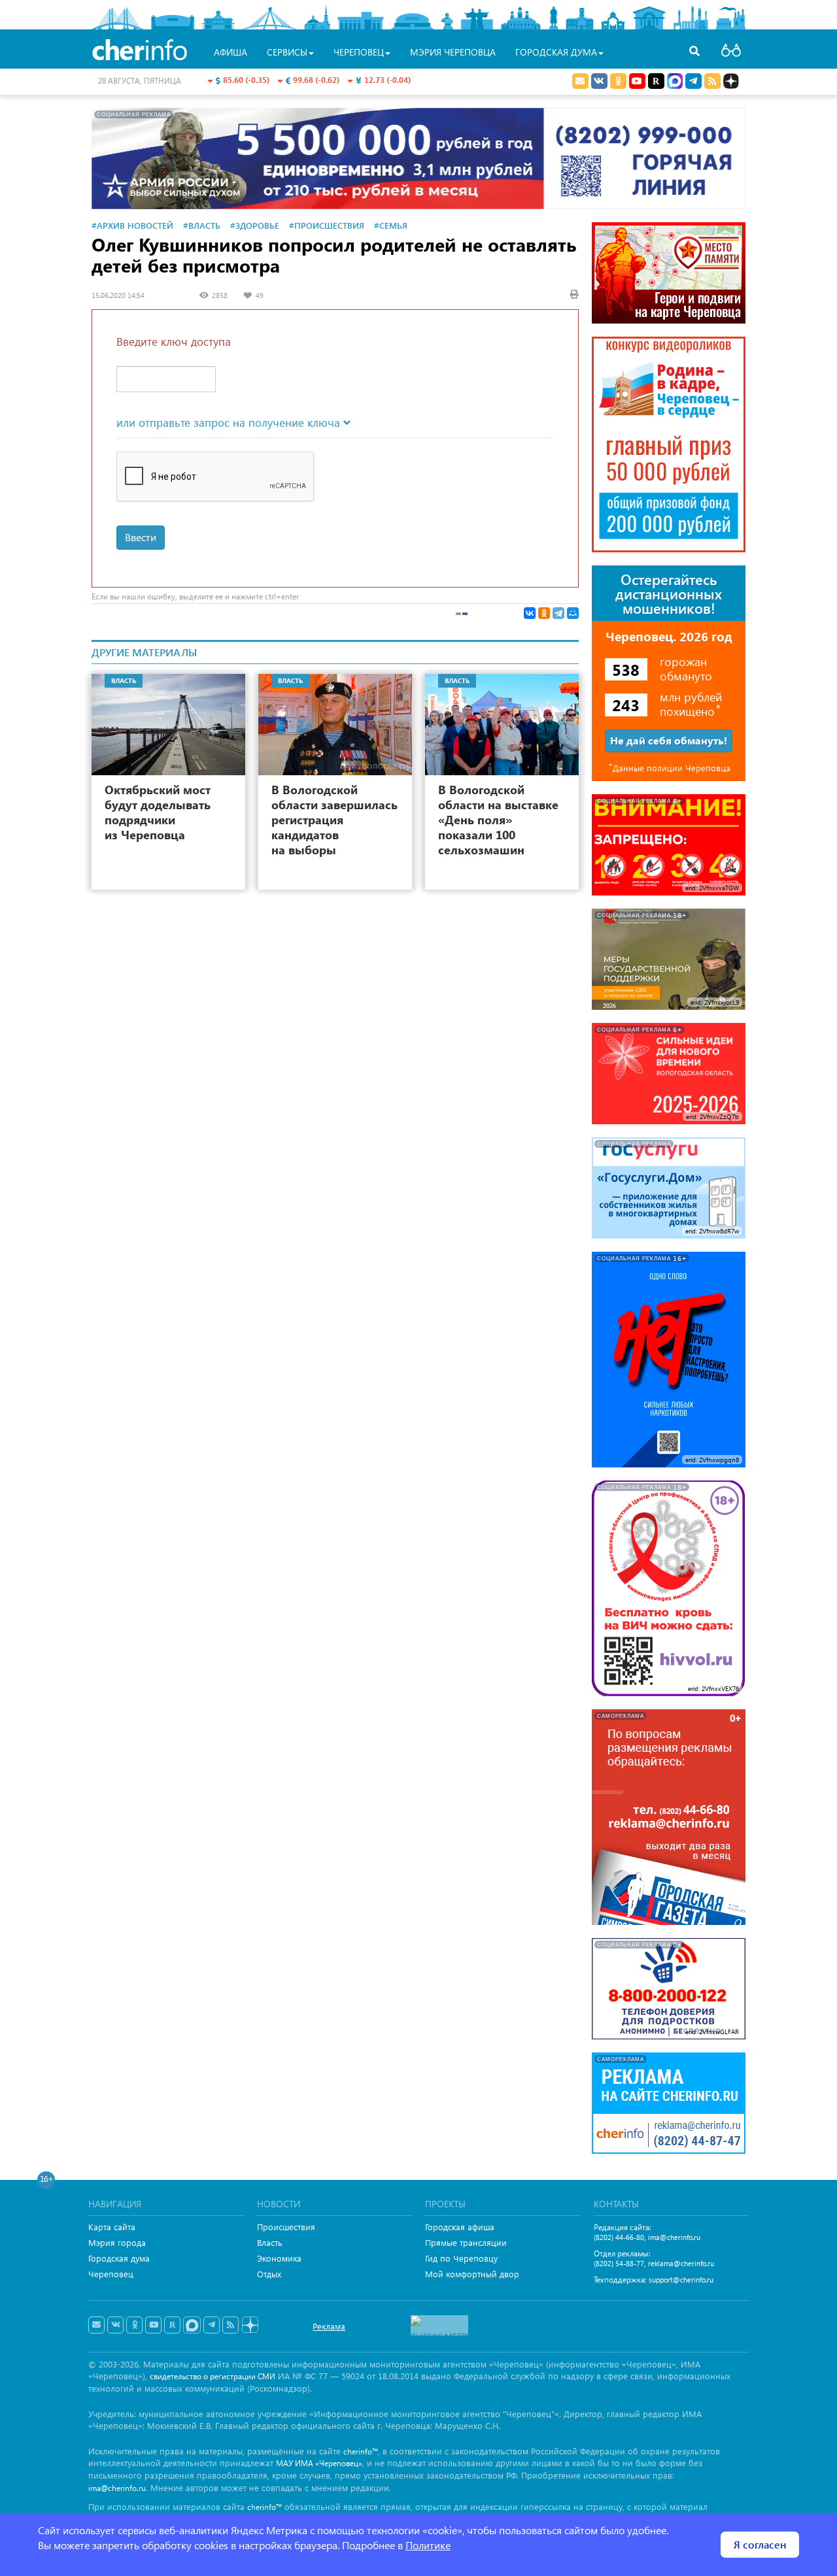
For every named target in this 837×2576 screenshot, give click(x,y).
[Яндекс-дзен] (249, 2325)
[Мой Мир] (573, 613)
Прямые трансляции (466, 2242)
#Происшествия (327, 225)
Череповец (111, 2274)
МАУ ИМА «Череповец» (319, 2463)
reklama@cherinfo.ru (681, 2263)
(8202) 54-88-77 (619, 2263)
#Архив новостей (132, 225)
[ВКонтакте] (530, 613)
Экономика (279, 2258)
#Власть (202, 225)
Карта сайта (112, 2227)
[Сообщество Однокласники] (618, 81)
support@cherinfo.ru (681, 2280)
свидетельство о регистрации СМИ (213, 2376)
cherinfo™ (361, 2451)
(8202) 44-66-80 (619, 2237)
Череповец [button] (359, 52)
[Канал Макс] (675, 82)
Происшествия (286, 2227)
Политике (428, 2545)
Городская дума (119, 2258)
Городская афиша (460, 2227)
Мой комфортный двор (472, 2274)
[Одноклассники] (544, 613)
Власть (270, 2242)
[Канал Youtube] (637, 81)
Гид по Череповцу (461, 2258)
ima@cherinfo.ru (674, 2237)
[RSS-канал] (231, 2325)
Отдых (269, 2274)
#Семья (391, 225)
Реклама (329, 2326)
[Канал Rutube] (656, 81)
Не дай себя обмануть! (669, 740)
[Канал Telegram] (212, 2325)
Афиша (231, 52)
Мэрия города (117, 2242)
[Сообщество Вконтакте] (115, 2325)
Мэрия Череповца (453, 52)
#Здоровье (255, 225)
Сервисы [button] (287, 52)
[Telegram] (558, 613)
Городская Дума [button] (556, 52)
